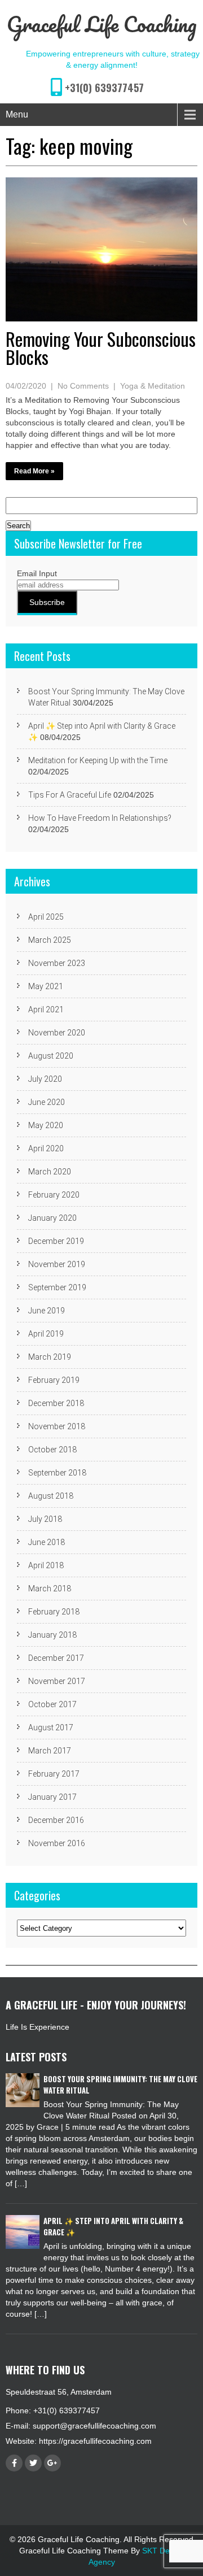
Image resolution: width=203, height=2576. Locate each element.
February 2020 (54, 1195)
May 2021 (46, 986)
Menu (17, 114)
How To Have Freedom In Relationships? (100, 818)
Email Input (37, 573)
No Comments (83, 386)
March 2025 (50, 940)
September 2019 (57, 1287)
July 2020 (45, 1079)
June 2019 (47, 1311)
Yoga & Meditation (153, 386)
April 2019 (46, 1334)
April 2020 (46, 1148)
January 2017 (52, 1797)
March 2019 (50, 1357)
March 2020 (50, 1172)
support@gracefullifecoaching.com (94, 2426)
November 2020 (57, 1033)
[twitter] (33, 2463)
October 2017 (52, 1704)
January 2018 (52, 1635)
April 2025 (46, 917)
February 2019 (54, 1380)
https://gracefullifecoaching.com (95, 2441)
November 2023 (57, 963)
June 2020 (47, 1102)
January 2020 (52, 1218)
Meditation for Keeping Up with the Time (98, 760)
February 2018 (54, 1612)
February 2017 (54, 1774)
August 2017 (51, 1728)
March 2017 (50, 1751)
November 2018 (57, 1426)
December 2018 (56, 1403)
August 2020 (51, 1056)
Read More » (34, 471)
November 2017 (57, 1681)
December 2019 (56, 1241)
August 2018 (51, 1496)
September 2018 (57, 1473)
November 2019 (57, 1264)
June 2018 (47, 1542)
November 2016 (57, 1843)
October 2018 (52, 1450)
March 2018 (50, 1589)
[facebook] (14, 2463)
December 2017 (56, 1658)
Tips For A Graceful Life (70, 795)
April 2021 (46, 1009)
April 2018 (46, 1565)
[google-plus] (52, 2463)
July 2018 (45, 1519)
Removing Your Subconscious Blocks (101, 348)
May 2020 (46, 1125)
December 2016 (56, 1820)
